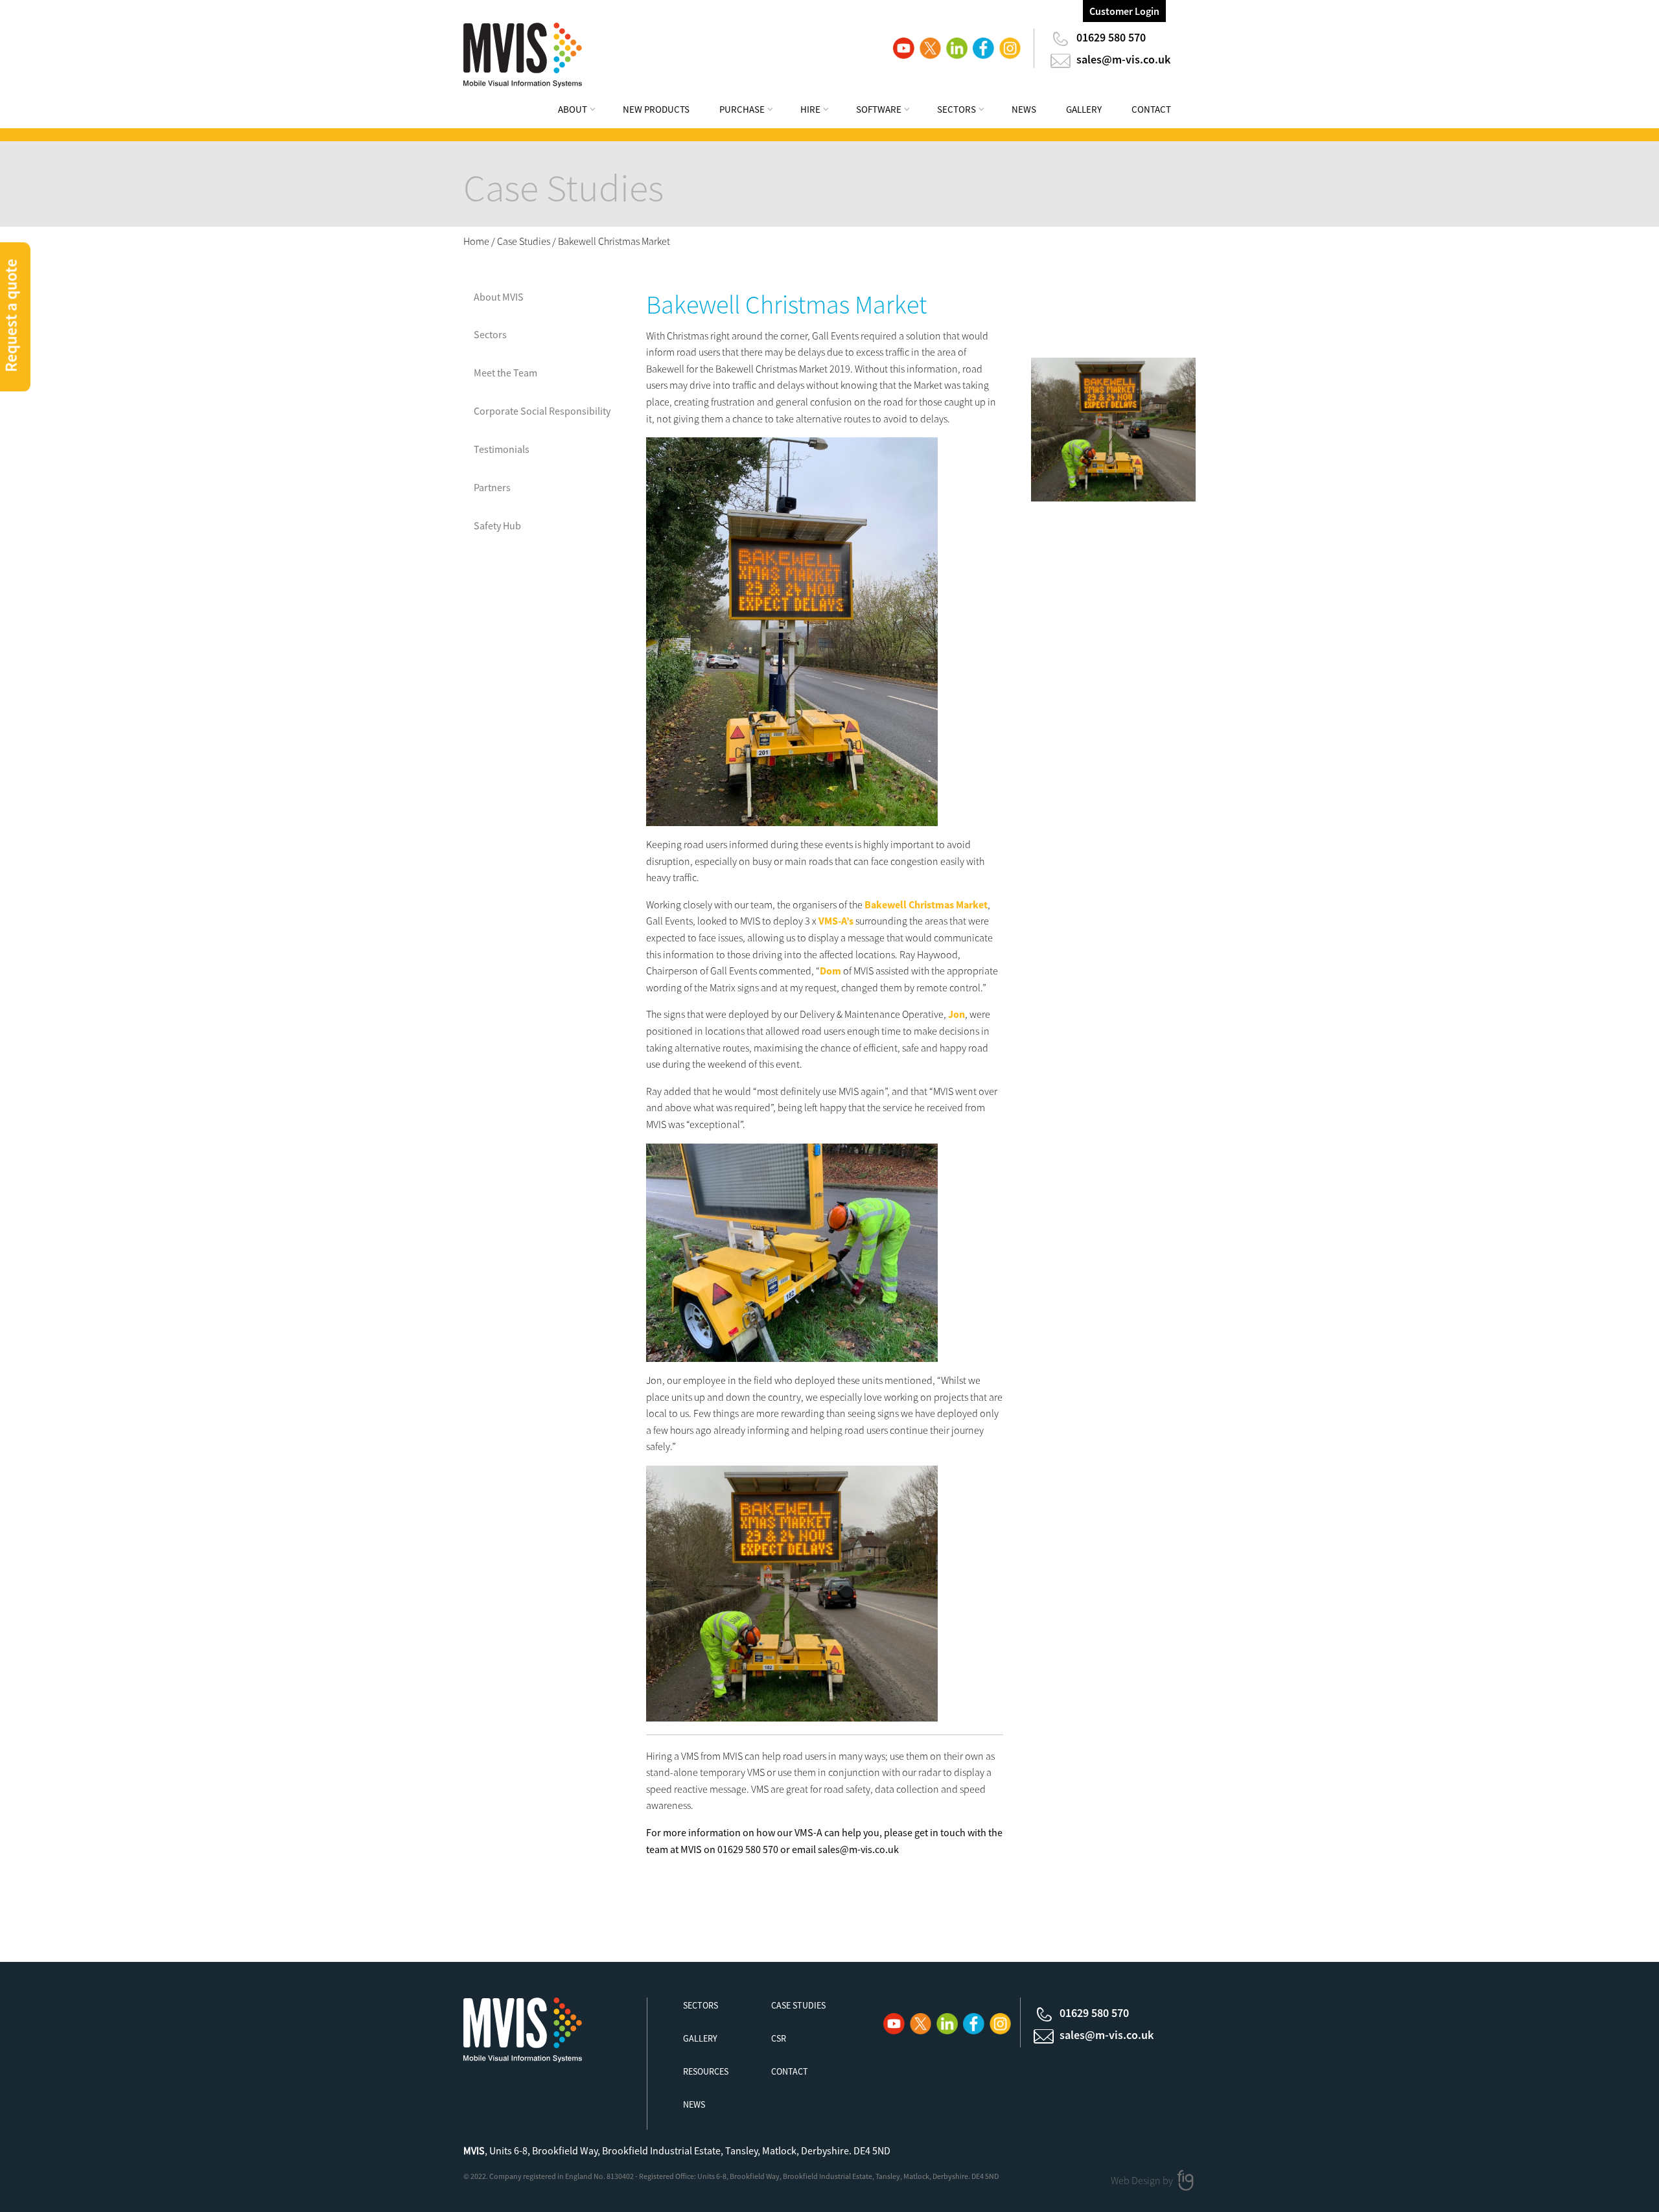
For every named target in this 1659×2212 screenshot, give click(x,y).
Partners (492, 487)
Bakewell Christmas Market (926, 904)
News (1024, 109)
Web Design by (1143, 2180)
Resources (706, 2071)
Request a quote (11, 315)
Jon (957, 1014)
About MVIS (499, 297)
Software (879, 109)
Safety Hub (497, 525)
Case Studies (524, 241)
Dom (830, 971)
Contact (1151, 109)
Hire (810, 109)
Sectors (957, 109)
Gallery (1084, 109)
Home (476, 241)
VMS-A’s (836, 921)
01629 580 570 (1111, 37)
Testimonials (502, 449)
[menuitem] (585, 111)
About (573, 109)
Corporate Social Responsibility (542, 411)
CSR (779, 2038)
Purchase (742, 109)
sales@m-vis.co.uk (1123, 59)
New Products (656, 109)
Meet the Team (505, 373)
